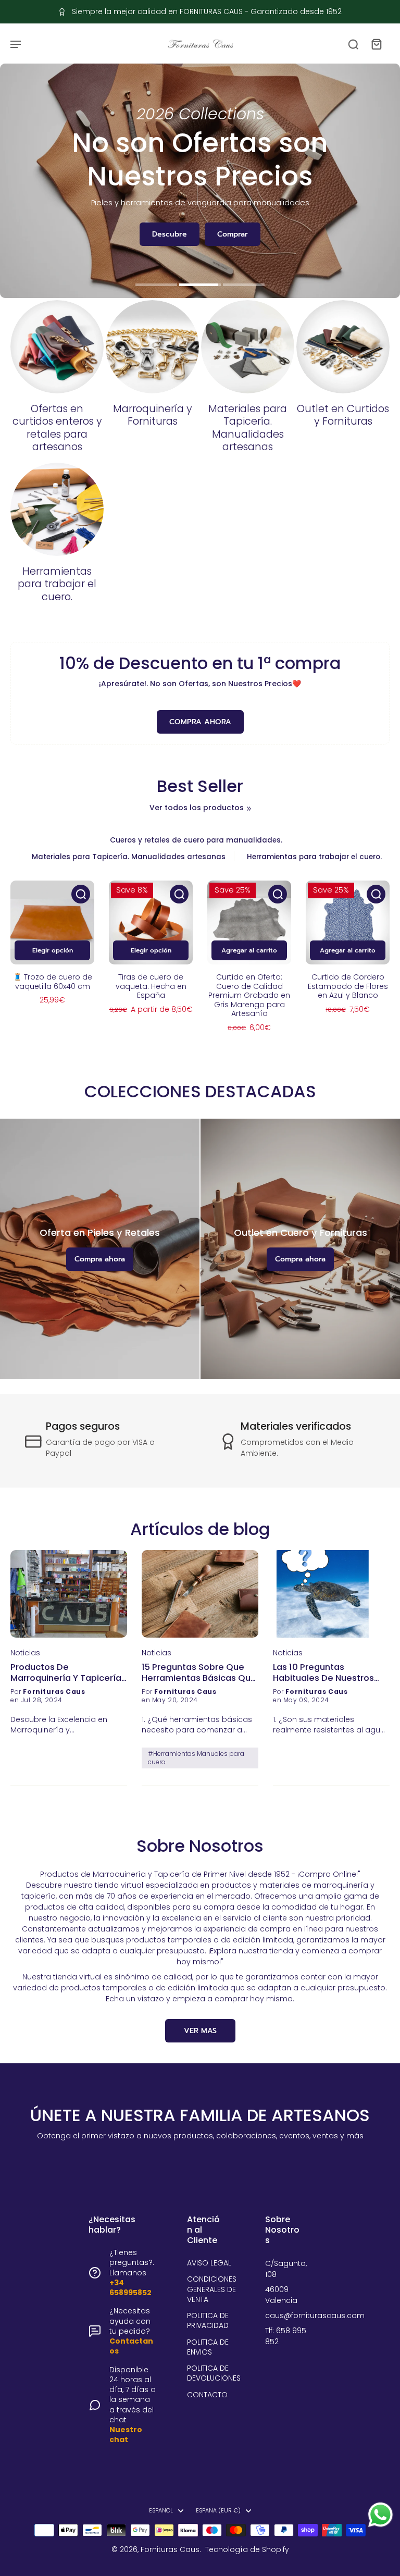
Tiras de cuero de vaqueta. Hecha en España (151, 986)
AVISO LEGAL (209, 2263)
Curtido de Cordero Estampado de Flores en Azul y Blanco (348, 986)
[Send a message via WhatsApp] (380, 2515)
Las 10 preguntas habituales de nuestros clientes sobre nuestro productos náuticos (323, 1673)
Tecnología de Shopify (247, 2549)
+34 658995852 (130, 2288)
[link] (249, 809)
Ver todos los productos (197, 808)
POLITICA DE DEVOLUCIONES (214, 2373)
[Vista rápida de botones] (81, 894)
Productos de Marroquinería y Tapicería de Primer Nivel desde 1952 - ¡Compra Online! (68, 1673)
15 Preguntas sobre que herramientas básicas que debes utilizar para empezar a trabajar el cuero (199, 1673)
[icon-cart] (376, 44)
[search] (353, 44)
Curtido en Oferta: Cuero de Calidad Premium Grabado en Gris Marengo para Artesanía (249, 995)
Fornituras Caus (170, 2549)
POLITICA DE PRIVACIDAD (208, 2321)
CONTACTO (207, 2395)
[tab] (156, 286)
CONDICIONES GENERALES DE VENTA (212, 2289)
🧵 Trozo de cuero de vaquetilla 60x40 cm (53, 982)
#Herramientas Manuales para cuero (196, 1758)
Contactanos (131, 2346)
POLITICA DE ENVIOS (208, 2347)
